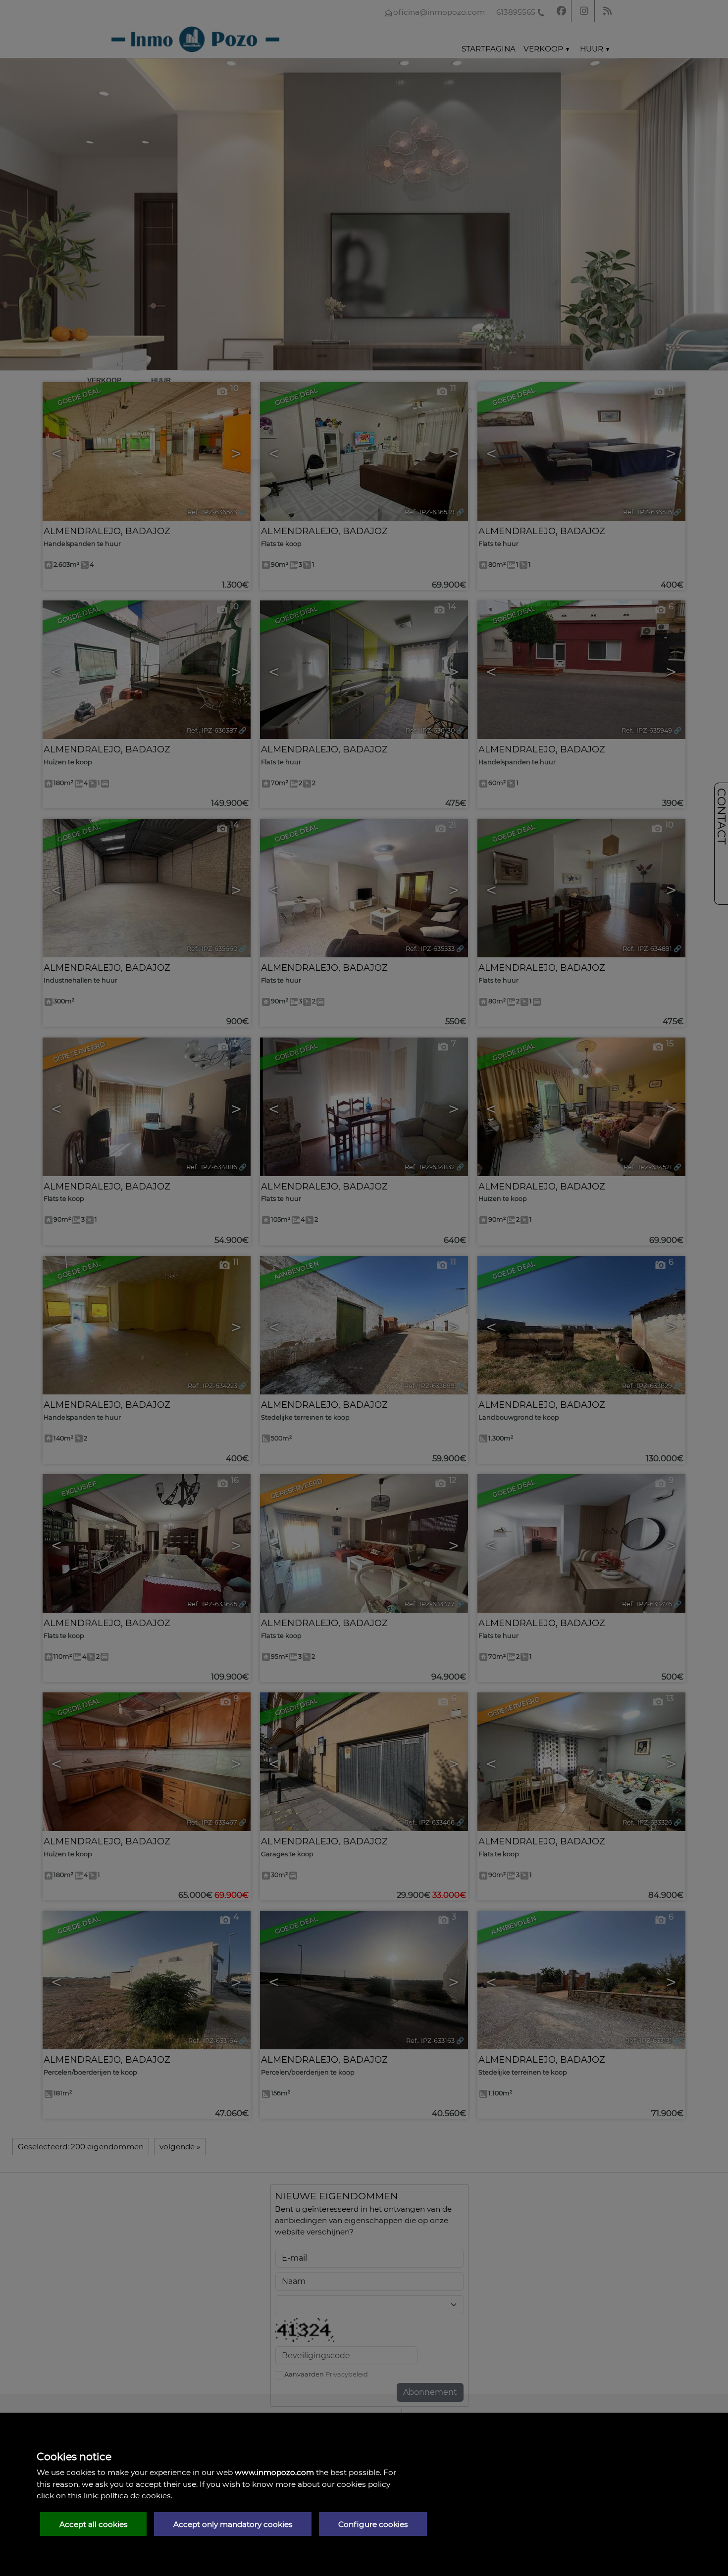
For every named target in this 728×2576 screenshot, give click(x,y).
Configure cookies (373, 2524)
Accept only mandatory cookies (233, 2524)
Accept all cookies (94, 2524)
